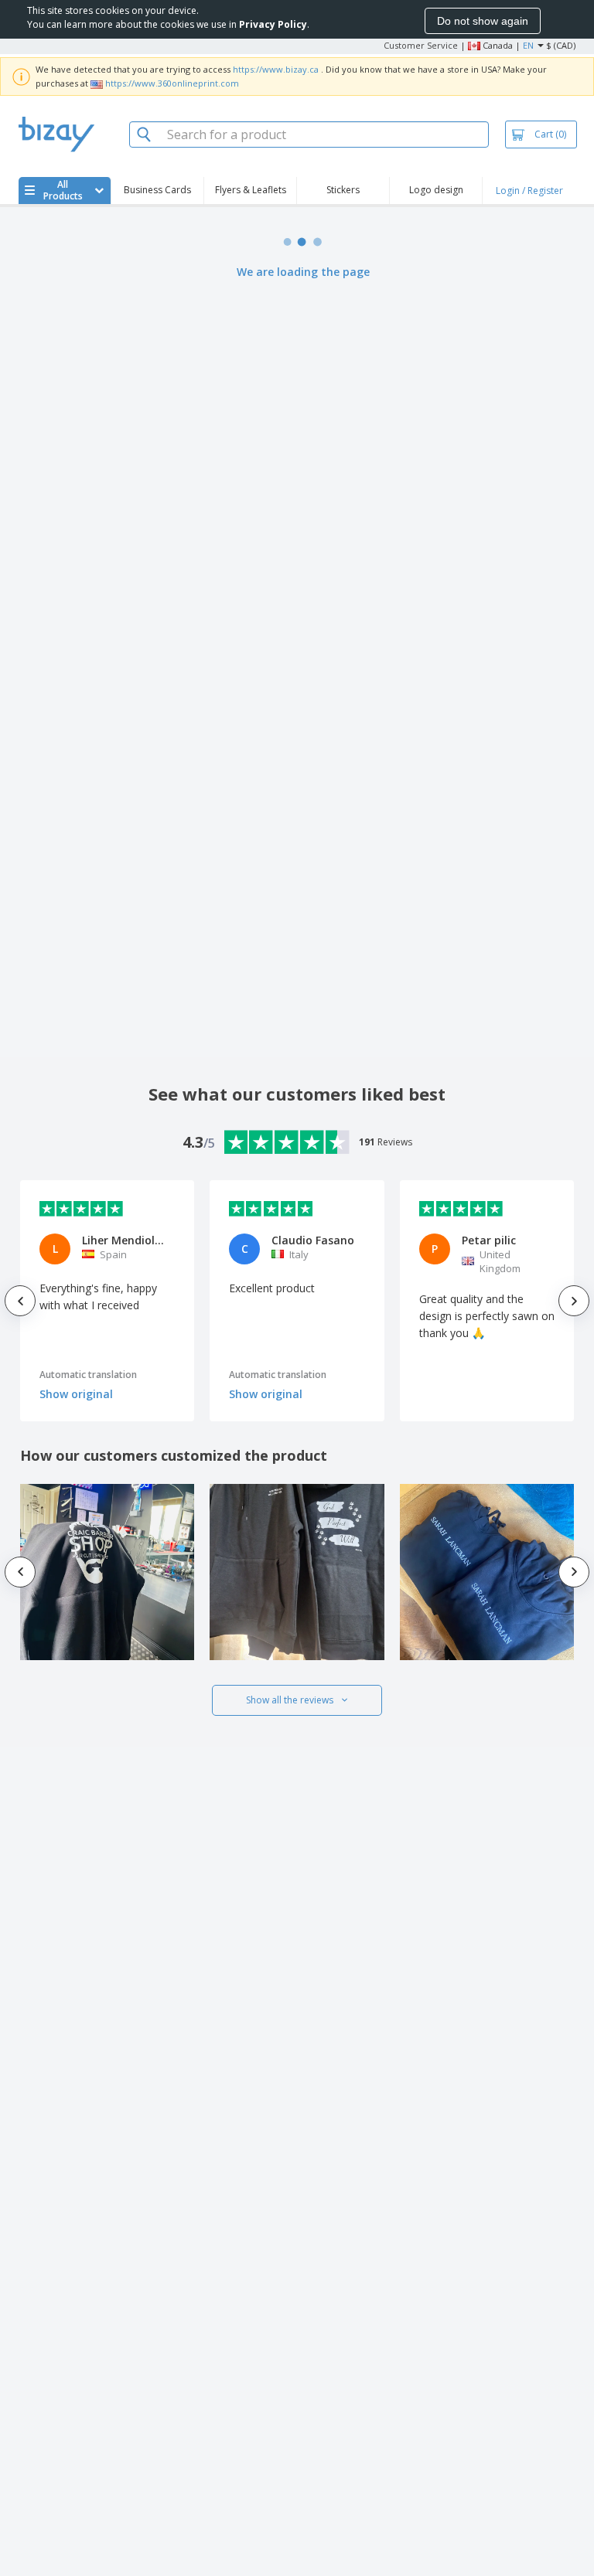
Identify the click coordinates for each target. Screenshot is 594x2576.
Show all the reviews (290, 1700)
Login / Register (529, 191)
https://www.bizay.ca (276, 69)
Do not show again (483, 21)
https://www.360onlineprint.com (172, 83)
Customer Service (421, 45)
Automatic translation (88, 1375)
